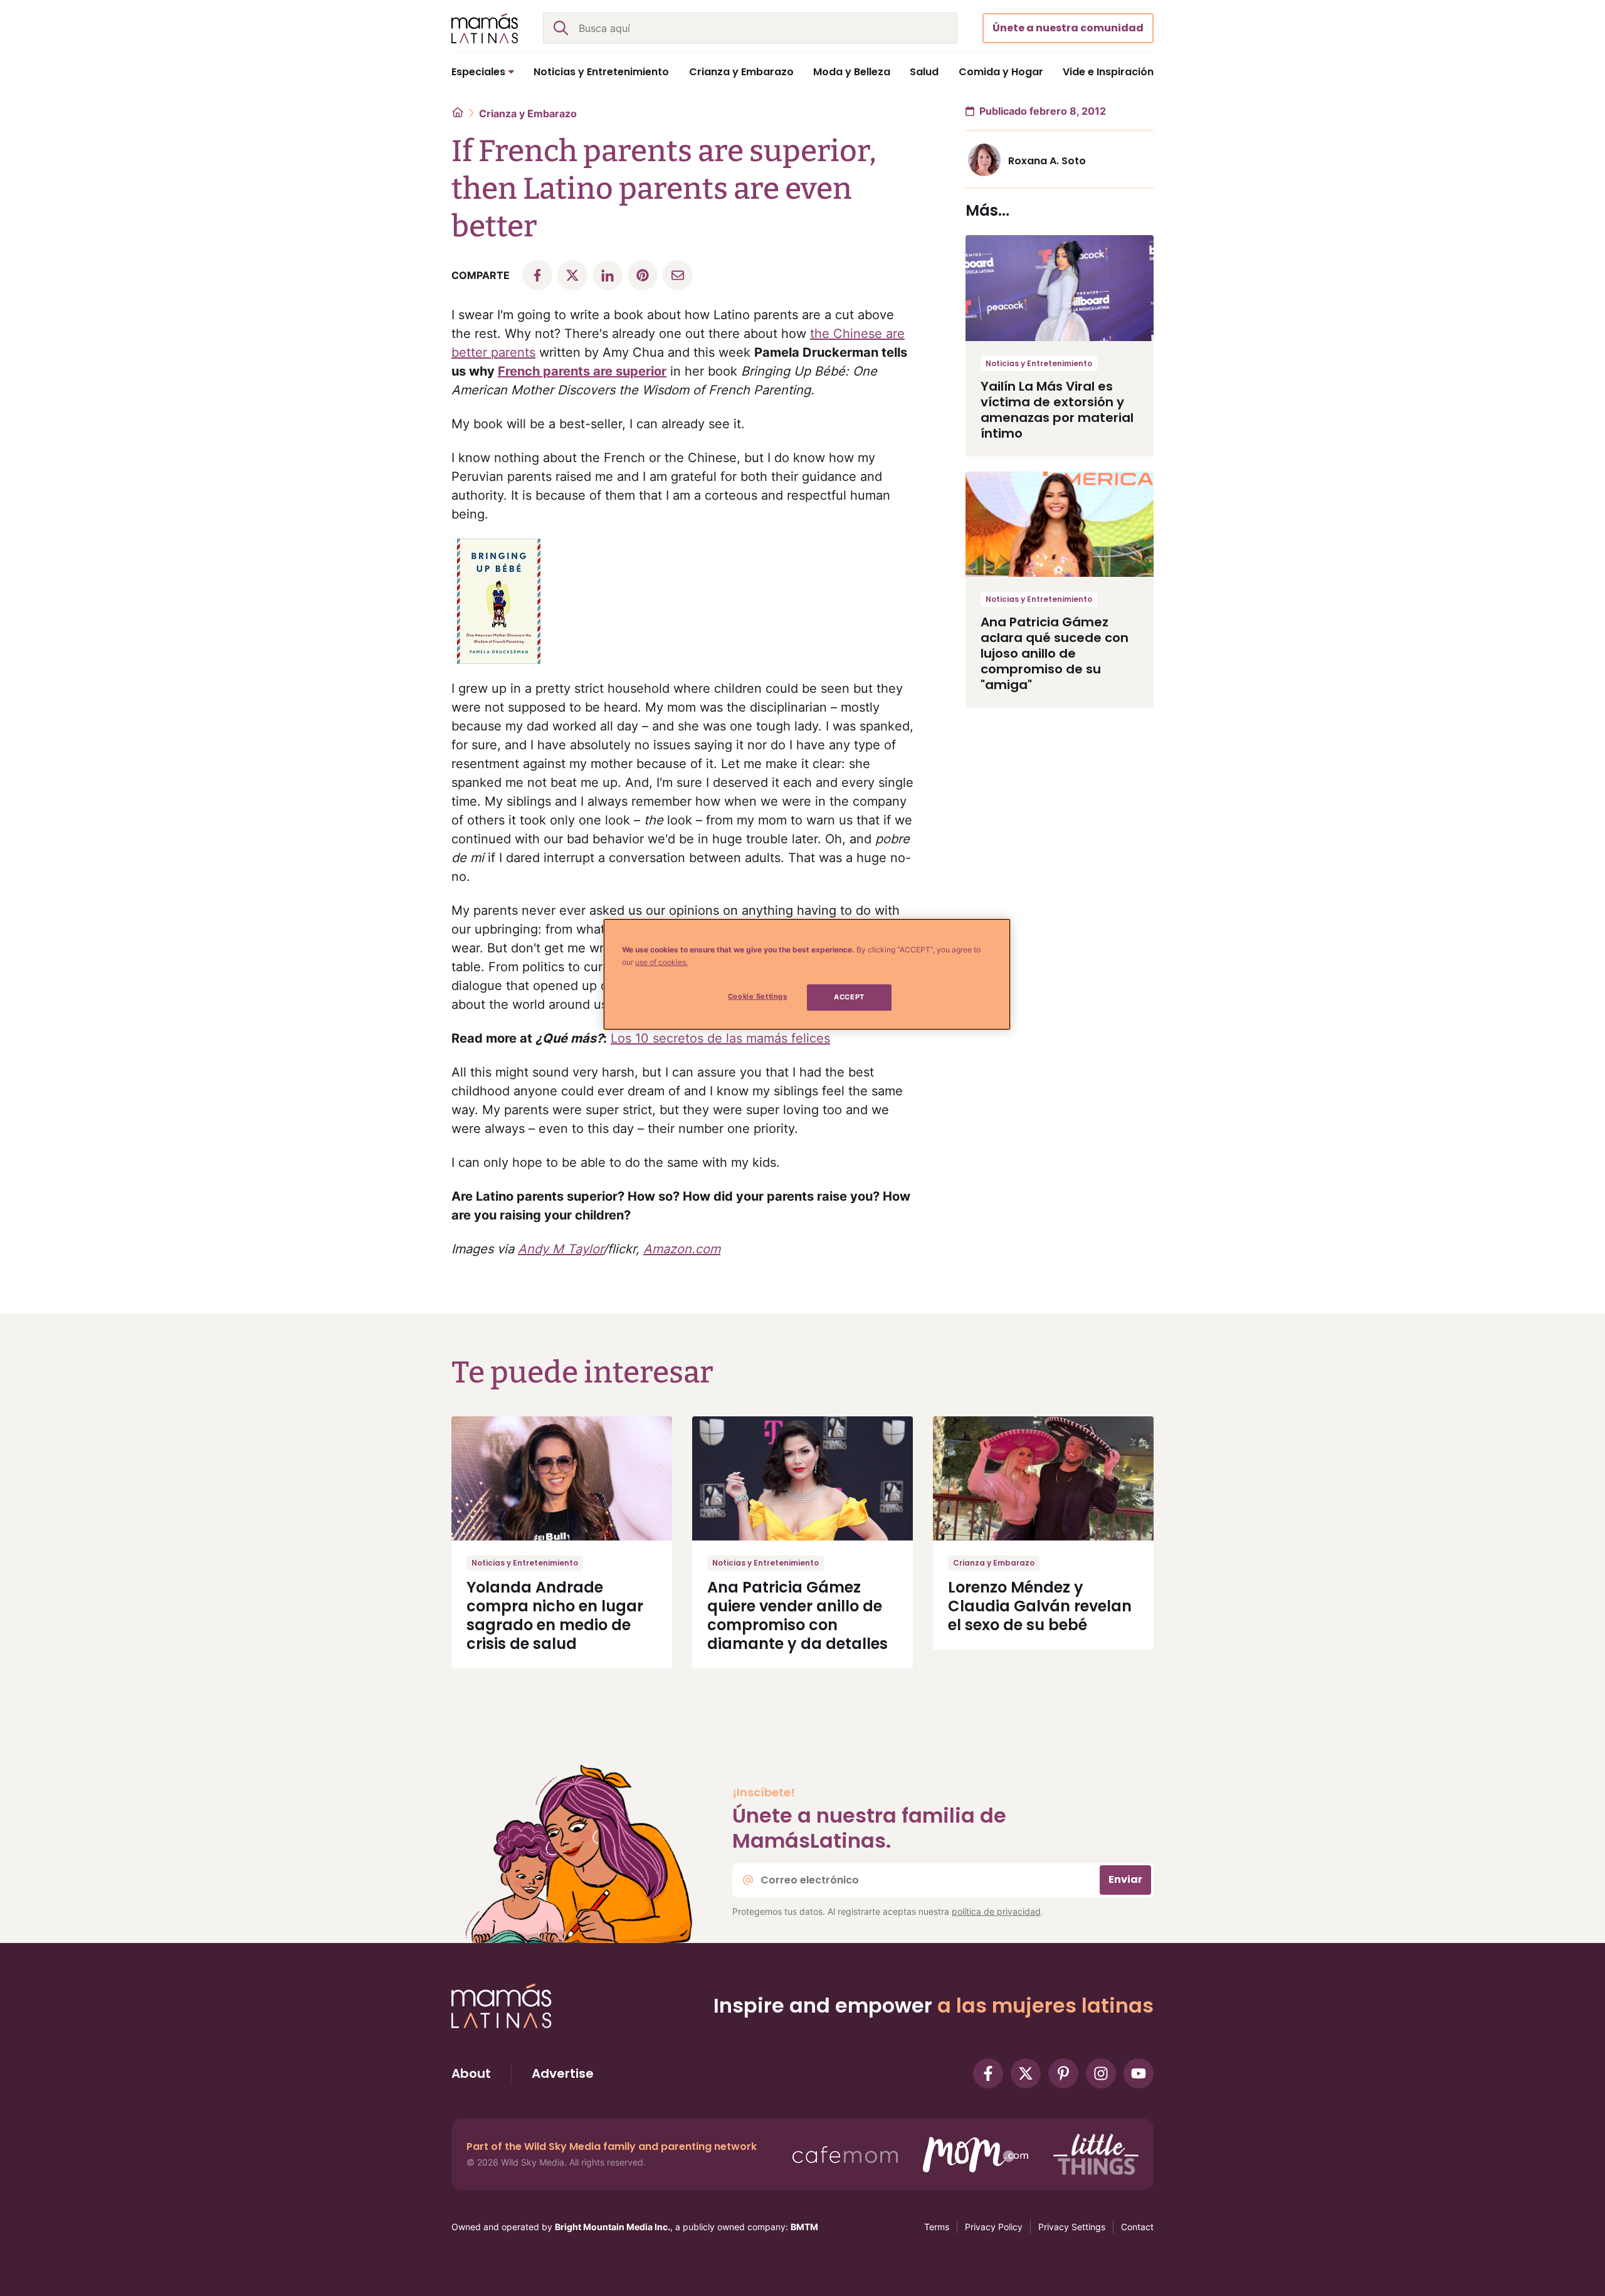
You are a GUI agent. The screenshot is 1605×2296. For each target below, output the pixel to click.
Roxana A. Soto (1047, 161)
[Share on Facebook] (537, 275)
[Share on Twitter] (572, 275)
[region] (807, 974)
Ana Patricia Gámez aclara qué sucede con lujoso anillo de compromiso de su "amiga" (1055, 653)
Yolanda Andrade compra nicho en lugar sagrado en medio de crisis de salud (555, 1615)
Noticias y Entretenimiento (1039, 363)
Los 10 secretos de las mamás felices (720, 1038)
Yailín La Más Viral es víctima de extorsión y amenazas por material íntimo (1057, 410)
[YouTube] (1139, 2073)
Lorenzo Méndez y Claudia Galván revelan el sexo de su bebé (1040, 1606)
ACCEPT (849, 997)
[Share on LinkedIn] (608, 275)
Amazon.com (682, 1249)
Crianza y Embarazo (528, 113)
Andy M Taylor (560, 1249)
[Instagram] (1101, 2073)
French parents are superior (582, 371)
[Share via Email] (678, 275)
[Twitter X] (1026, 2073)
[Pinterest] (1063, 2073)
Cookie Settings (758, 996)
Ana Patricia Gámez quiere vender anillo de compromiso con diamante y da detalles (797, 1615)
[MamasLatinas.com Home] (485, 28)
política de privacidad (996, 1911)
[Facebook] (988, 2073)
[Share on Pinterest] (643, 275)
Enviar (1125, 1879)
